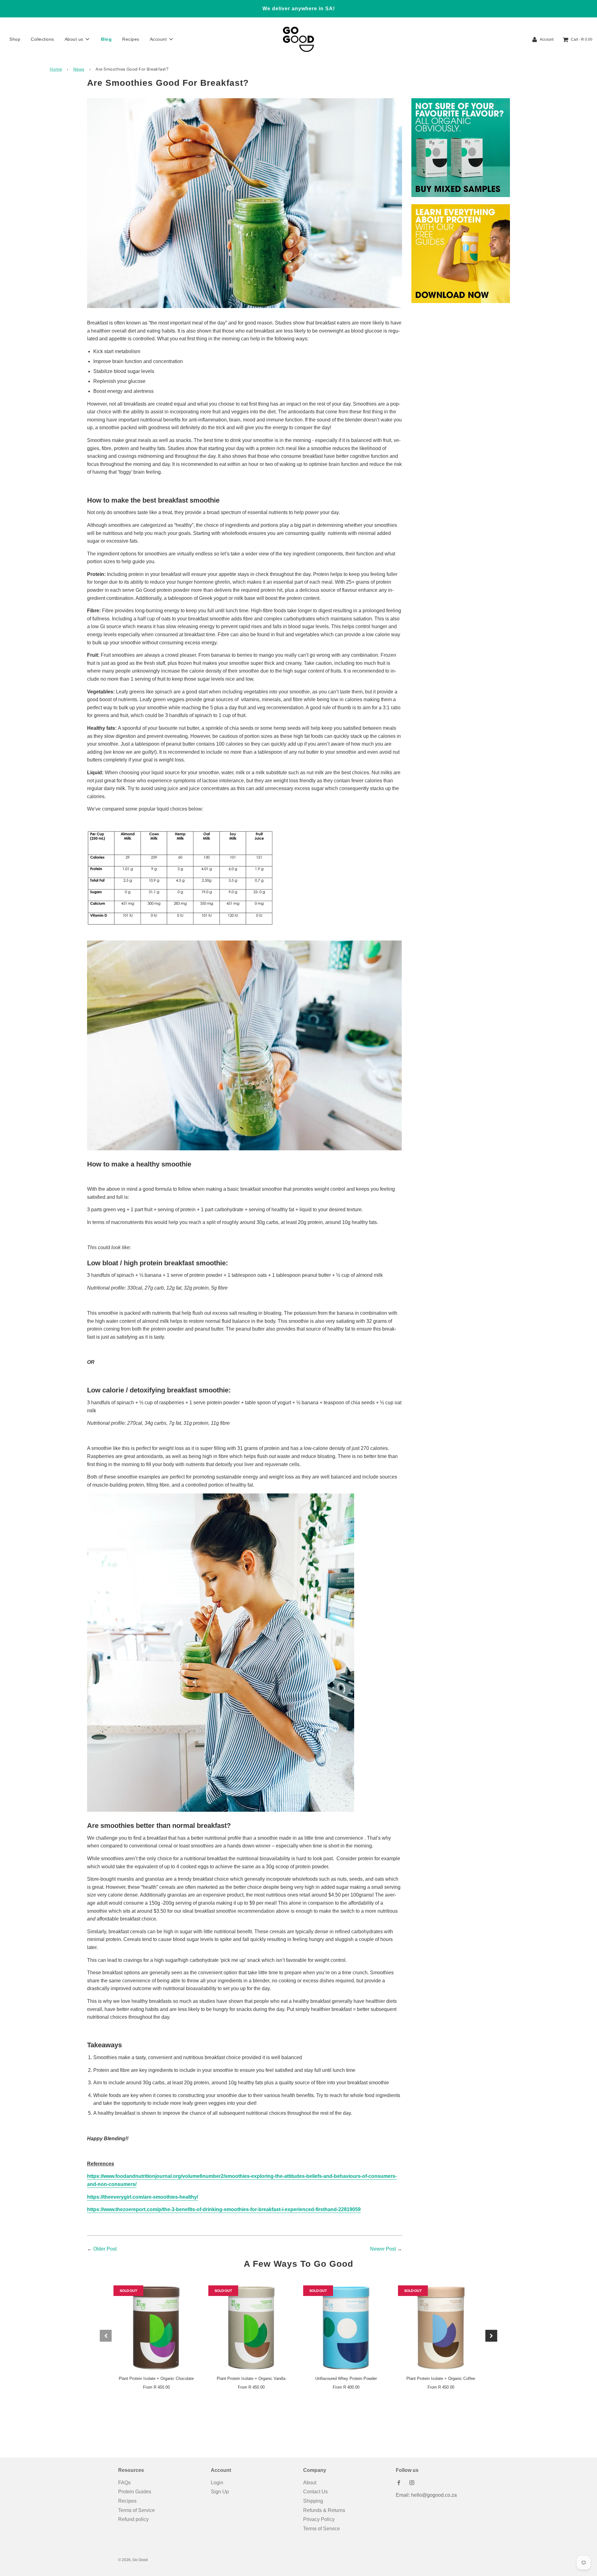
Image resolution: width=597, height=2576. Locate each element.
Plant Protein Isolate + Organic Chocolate (156, 2378)
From (156, 2387)
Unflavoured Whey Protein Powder (346, 2378)
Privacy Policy (319, 2519)
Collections (42, 39)
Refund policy (133, 2519)
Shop (15, 39)
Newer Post (383, 2249)
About (310, 2483)
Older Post (105, 2249)
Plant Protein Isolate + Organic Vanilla (251, 2378)
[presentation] (106, 2336)
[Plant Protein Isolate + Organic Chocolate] (156, 2328)
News (79, 69)
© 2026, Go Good (133, 2560)
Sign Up (220, 2492)
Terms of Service (137, 2510)
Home (56, 69)
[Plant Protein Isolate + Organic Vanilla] (251, 2328)
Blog (106, 39)
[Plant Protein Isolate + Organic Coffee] (441, 2328)
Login (217, 2483)
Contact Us (315, 2492)
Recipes (131, 39)
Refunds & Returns (324, 2510)
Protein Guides (135, 2492)
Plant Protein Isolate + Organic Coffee (441, 2378)
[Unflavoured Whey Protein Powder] (346, 2328)
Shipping (313, 2501)
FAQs (124, 2483)
